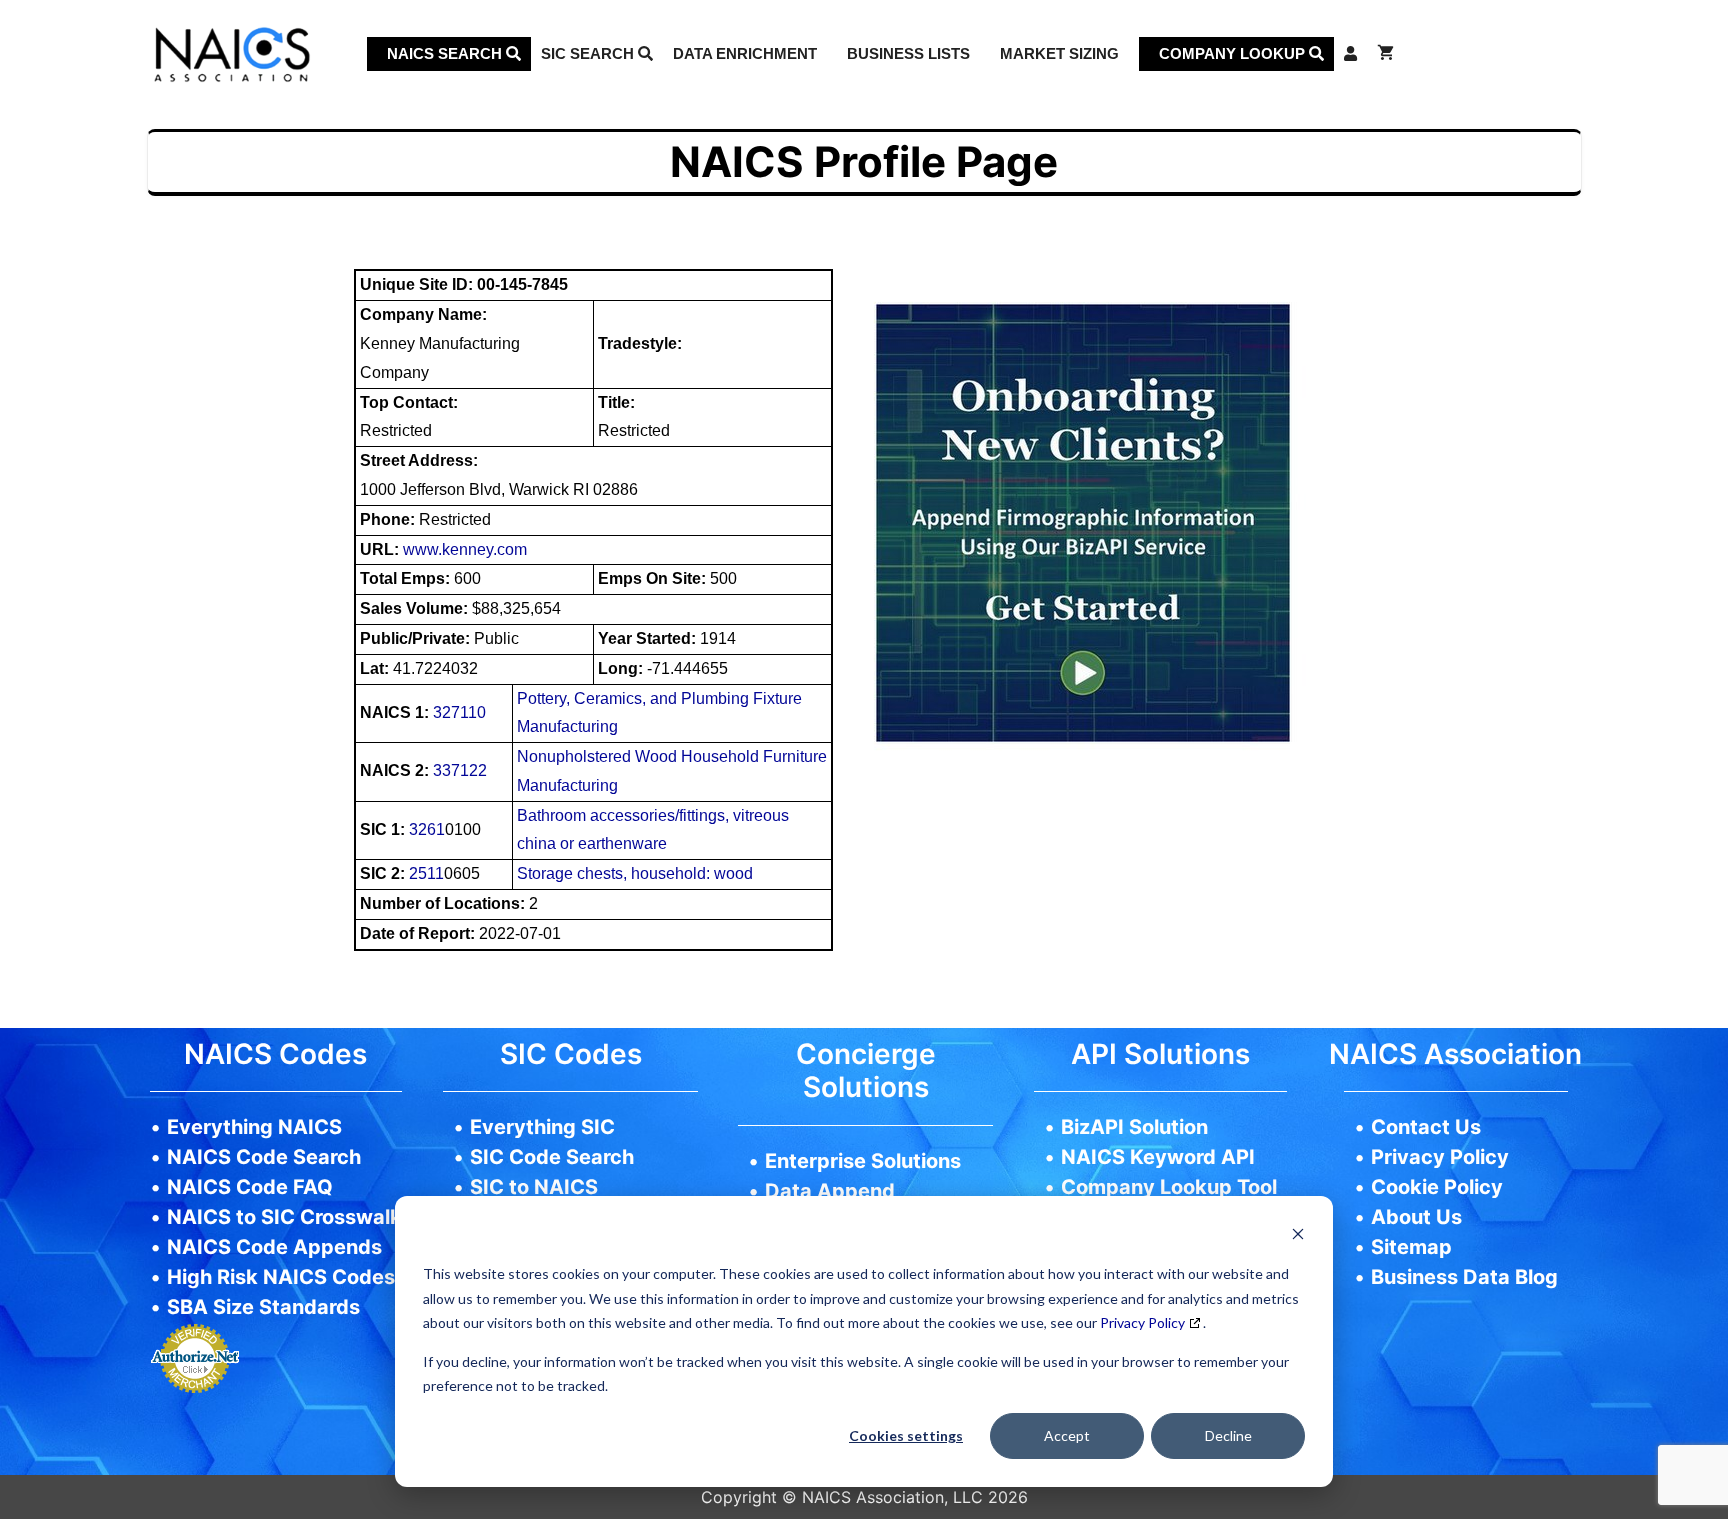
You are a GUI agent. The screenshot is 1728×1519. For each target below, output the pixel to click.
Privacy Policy (1142, 1322)
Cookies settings (906, 1435)
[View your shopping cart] (1385, 54)
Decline (1228, 1435)
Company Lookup (1234, 53)
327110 (459, 712)
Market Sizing (1059, 53)
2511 (426, 873)
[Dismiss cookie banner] (1298, 1236)
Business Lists (908, 53)
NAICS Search (446, 53)
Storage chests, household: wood (635, 873)
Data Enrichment (745, 53)
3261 (427, 829)
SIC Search (589, 53)
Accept (1067, 1435)
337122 (460, 770)
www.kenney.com (465, 549)
